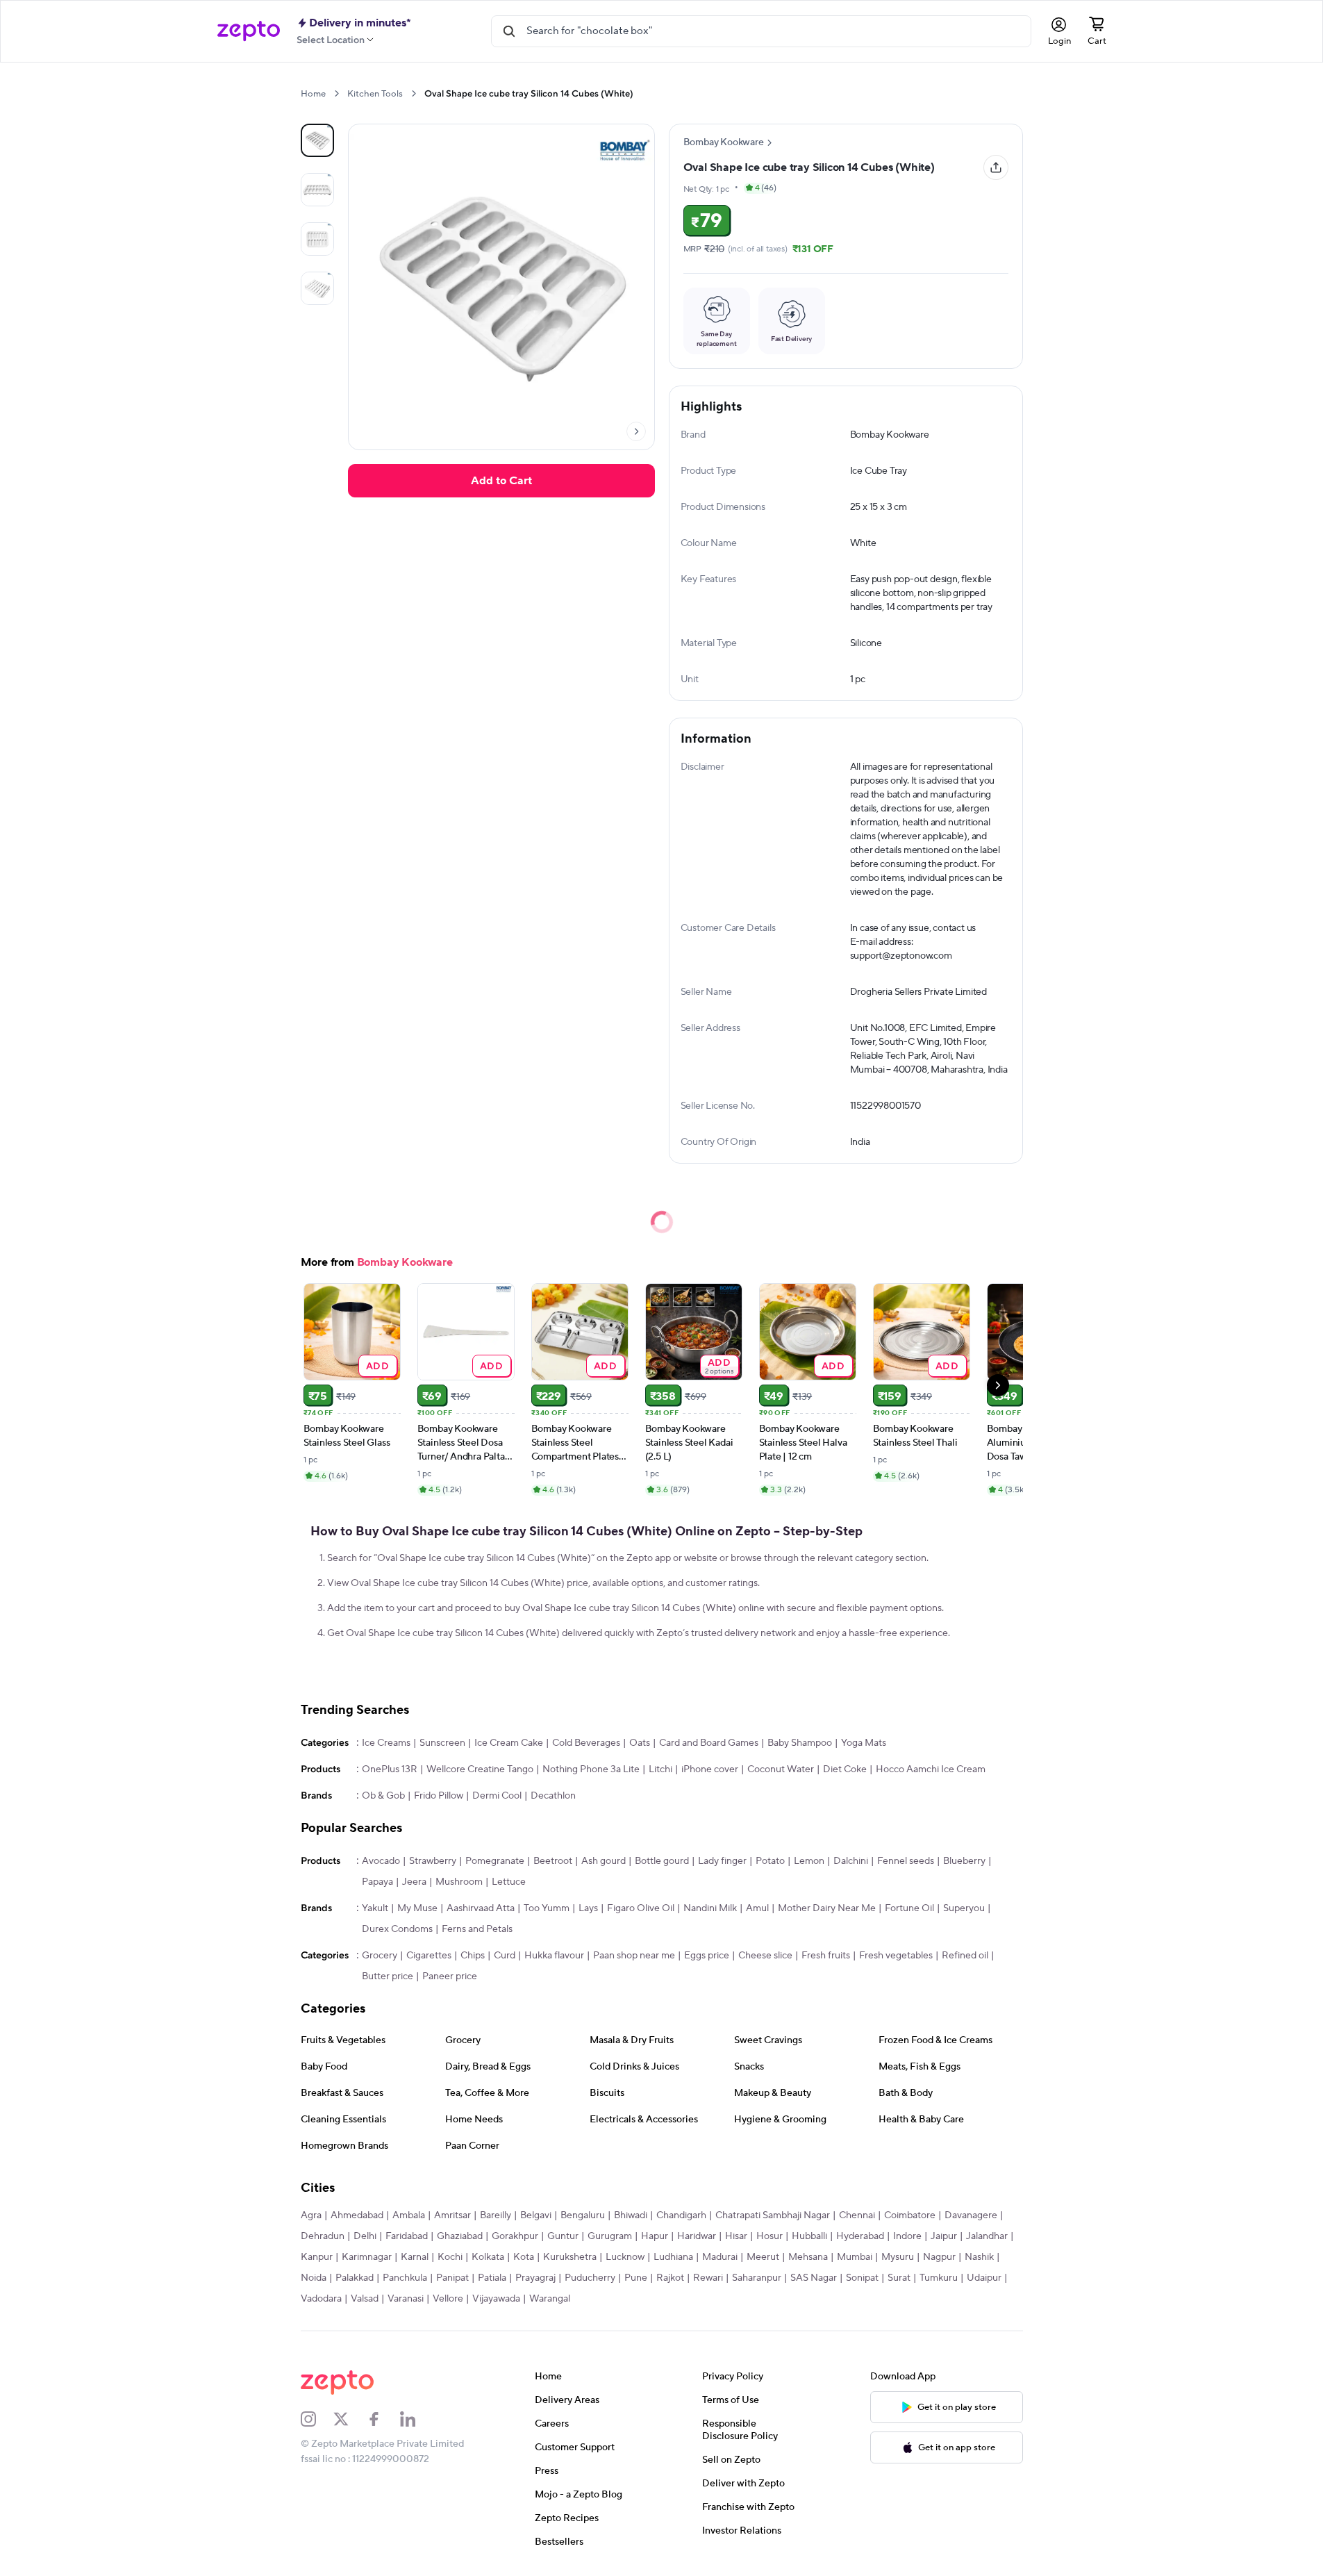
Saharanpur (757, 2278)
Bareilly (496, 2215)
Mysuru (898, 2257)
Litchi (660, 1769)
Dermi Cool (497, 1796)
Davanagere (971, 2215)
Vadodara (321, 2299)
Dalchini (851, 1861)
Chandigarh (681, 2215)
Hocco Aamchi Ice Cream (931, 1769)
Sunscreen (442, 1743)
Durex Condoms (397, 1929)
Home (313, 94)
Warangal (550, 2299)
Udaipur (984, 2278)
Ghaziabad (460, 2236)
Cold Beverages (586, 1743)
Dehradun (323, 2236)
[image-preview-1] (317, 190)
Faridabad (407, 2236)
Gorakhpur (515, 2236)
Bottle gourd (662, 1861)
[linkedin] (417, 2419)
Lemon (809, 1861)
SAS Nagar (814, 2278)
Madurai (720, 2257)
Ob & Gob (383, 1796)
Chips (473, 1956)
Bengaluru (583, 2215)
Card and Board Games (709, 1743)
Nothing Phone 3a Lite (591, 1769)
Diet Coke (845, 1769)
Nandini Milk (710, 1908)
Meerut (763, 2257)
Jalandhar (987, 2236)
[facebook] (383, 2419)
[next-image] (636, 431)
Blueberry (964, 1861)
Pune (636, 2278)
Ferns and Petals (477, 1929)
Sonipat (862, 2278)
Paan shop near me (634, 1956)
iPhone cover (710, 1769)
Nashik (979, 2257)
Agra (311, 2215)
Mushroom (459, 1882)
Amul (757, 1908)
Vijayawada (496, 2299)
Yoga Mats (864, 1743)
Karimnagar (367, 2257)
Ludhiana (673, 2257)
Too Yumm (547, 1908)
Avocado (381, 1861)
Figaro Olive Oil (641, 1908)
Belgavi (536, 2215)
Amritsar (452, 2215)
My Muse (417, 1908)
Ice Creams (386, 1743)
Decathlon (553, 1796)
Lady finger (722, 1861)
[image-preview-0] (317, 140)
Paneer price (450, 1976)
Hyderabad (860, 2236)
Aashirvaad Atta (481, 1908)
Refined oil (965, 1956)
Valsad (365, 2299)
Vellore (448, 2299)
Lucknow (625, 2257)
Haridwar (697, 2236)
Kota (524, 2257)
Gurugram (610, 2236)
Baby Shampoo (800, 1743)
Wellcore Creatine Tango (480, 1769)
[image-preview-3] (317, 288)
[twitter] (350, 2419)
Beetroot (553, 1861)
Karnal (415, 2257)
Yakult (375, 1908)
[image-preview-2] (317, 239)
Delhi (365, 2236)
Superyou (964, 1908)
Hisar (736, 2236)
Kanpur (317, 2257)
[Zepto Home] (249, 31)
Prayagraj (535, 2278)
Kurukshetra (570, 2257)
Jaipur (944, 2236)
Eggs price (707, 1956)
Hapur (655, 2236)
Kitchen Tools (375, 94)
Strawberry (433, 1861)
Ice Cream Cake (509, 1743)
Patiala (492, 2278)
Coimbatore (910, 2215)
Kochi (450, 2257)
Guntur (563, 2236)
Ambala (409, 2215)
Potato (770, 1861)
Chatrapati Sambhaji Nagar (773, 2215)
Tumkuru (939, 2278)
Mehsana (808, 2257)
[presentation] (336, 93)
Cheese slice (765, 1956)
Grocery (380, 1956)
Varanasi (406, 2299)
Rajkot (670, 2278)
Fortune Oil (909, 1908)
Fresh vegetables (896, 1956)
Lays (588, 1908)
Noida (314, 2278)
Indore (907, 2236)
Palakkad (355, 2278)
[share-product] (996, 167)
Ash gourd (604, 1861)
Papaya (377, 1882)
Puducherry (590, 2278)
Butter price (388, 1976)
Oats (640, 1743)
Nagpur (939, 2257)
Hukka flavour (554, 1956)
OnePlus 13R (390, 1769)
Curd (505, 1956)
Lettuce (509, 1882)
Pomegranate (495, 1861)
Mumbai (855, 2257)
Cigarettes (429, 1956)
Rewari (708, 2278)
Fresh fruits (826, 1956)
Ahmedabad (357, 2215)
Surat (899, 2278)
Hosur (769, 2236)
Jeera (414, 1882)
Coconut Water (781, 1769)
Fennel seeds (906, 1861)
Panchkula (405, 2278)
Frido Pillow (439, 1796)
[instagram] (317, 2419)
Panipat (452, 2278)
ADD (377, 1365)
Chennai (857, 2215)
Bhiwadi (631, 2215)
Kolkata (488, 2257)
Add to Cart (501, 481)
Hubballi (809, 2236)
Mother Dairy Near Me (827, 1908)
